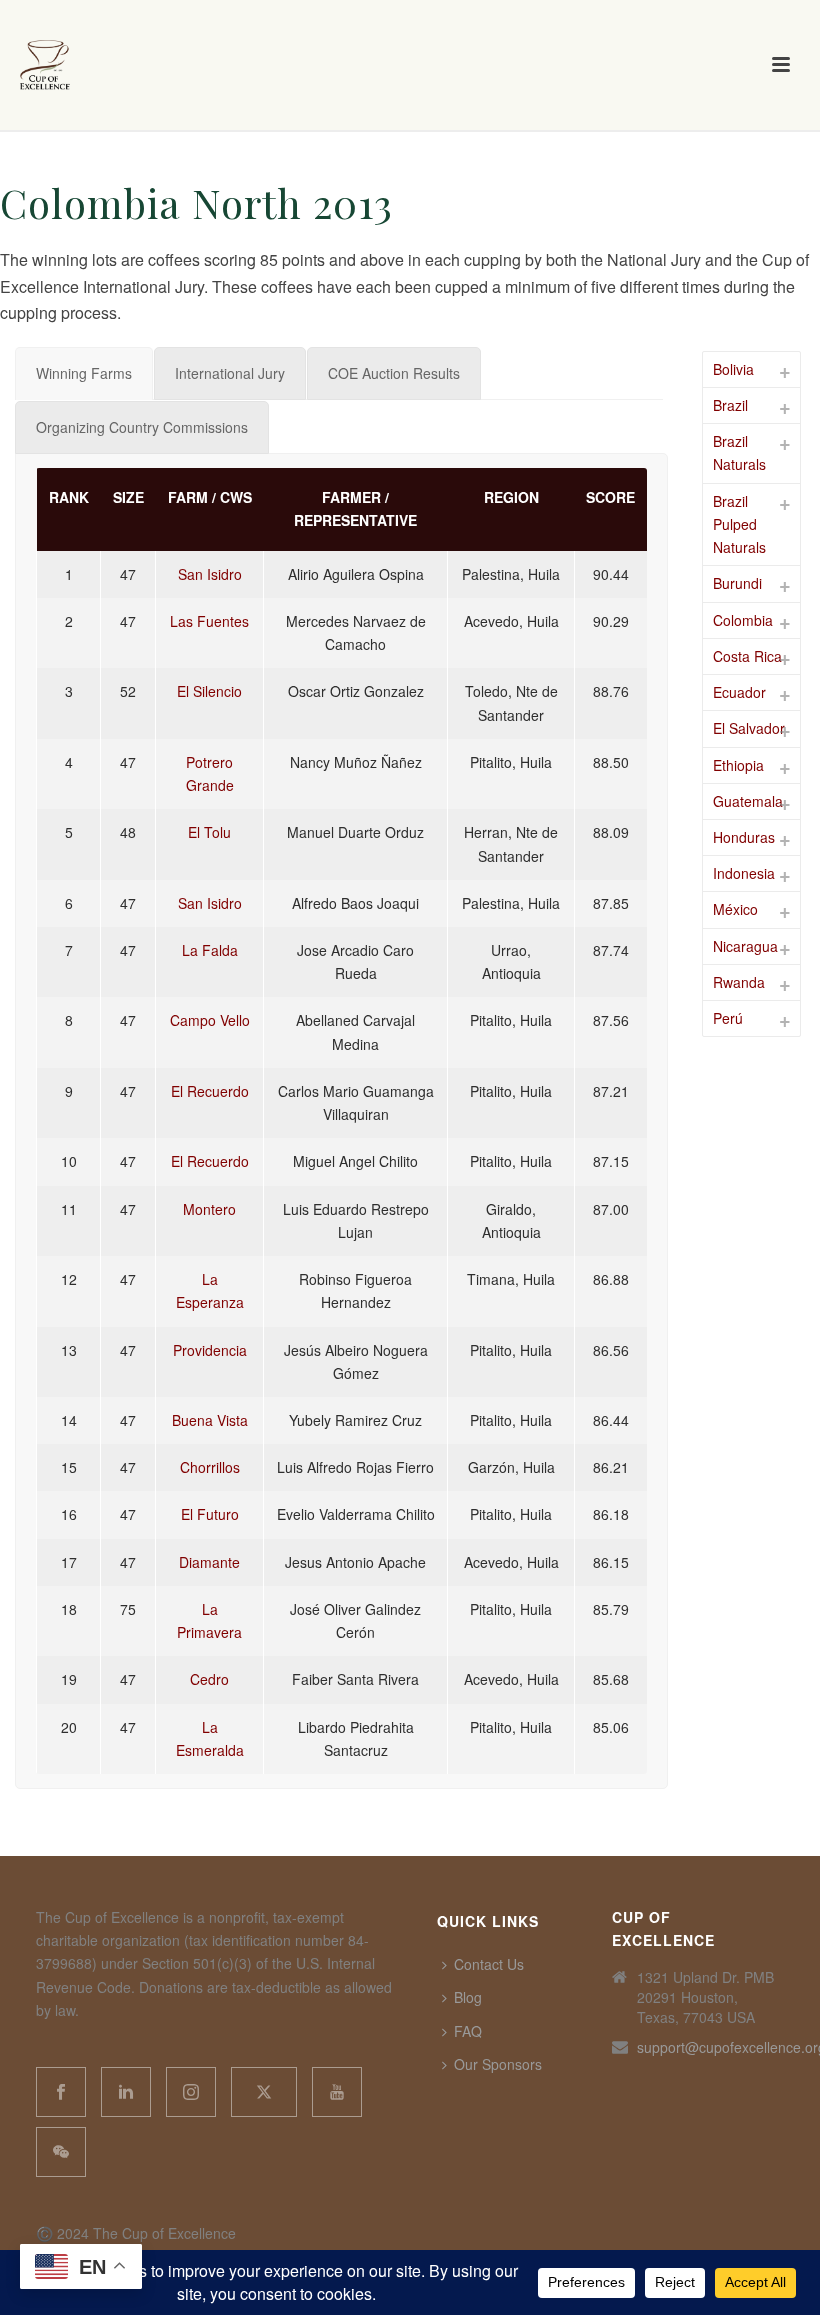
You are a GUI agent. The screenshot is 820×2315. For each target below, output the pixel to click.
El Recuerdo (210, 1091)
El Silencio (209, 691)
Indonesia (744, 873)
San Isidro (210, 574)
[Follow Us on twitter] (264, 2092)
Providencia (210, 1350)
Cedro (209, 1679)
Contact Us (489, 1964)
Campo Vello (210, 1020)
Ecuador (739, 692)
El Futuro (210, 1514)
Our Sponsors (498, 2064)
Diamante (209, 1562)
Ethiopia (738, 765)
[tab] (84, 373)
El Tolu (209, 832)
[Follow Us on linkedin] (126, 2092)
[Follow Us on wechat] (61, 2152)
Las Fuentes (209, 621)
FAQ (468, 2031)
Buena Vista (210, 1420)
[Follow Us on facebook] (61, 2092)
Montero (209, 1209)
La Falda (210, 950)
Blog (468, 1997)
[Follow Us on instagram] (191, 2092)
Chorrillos (210, 1467)
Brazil (730, 405)
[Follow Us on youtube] (337, 2092)
